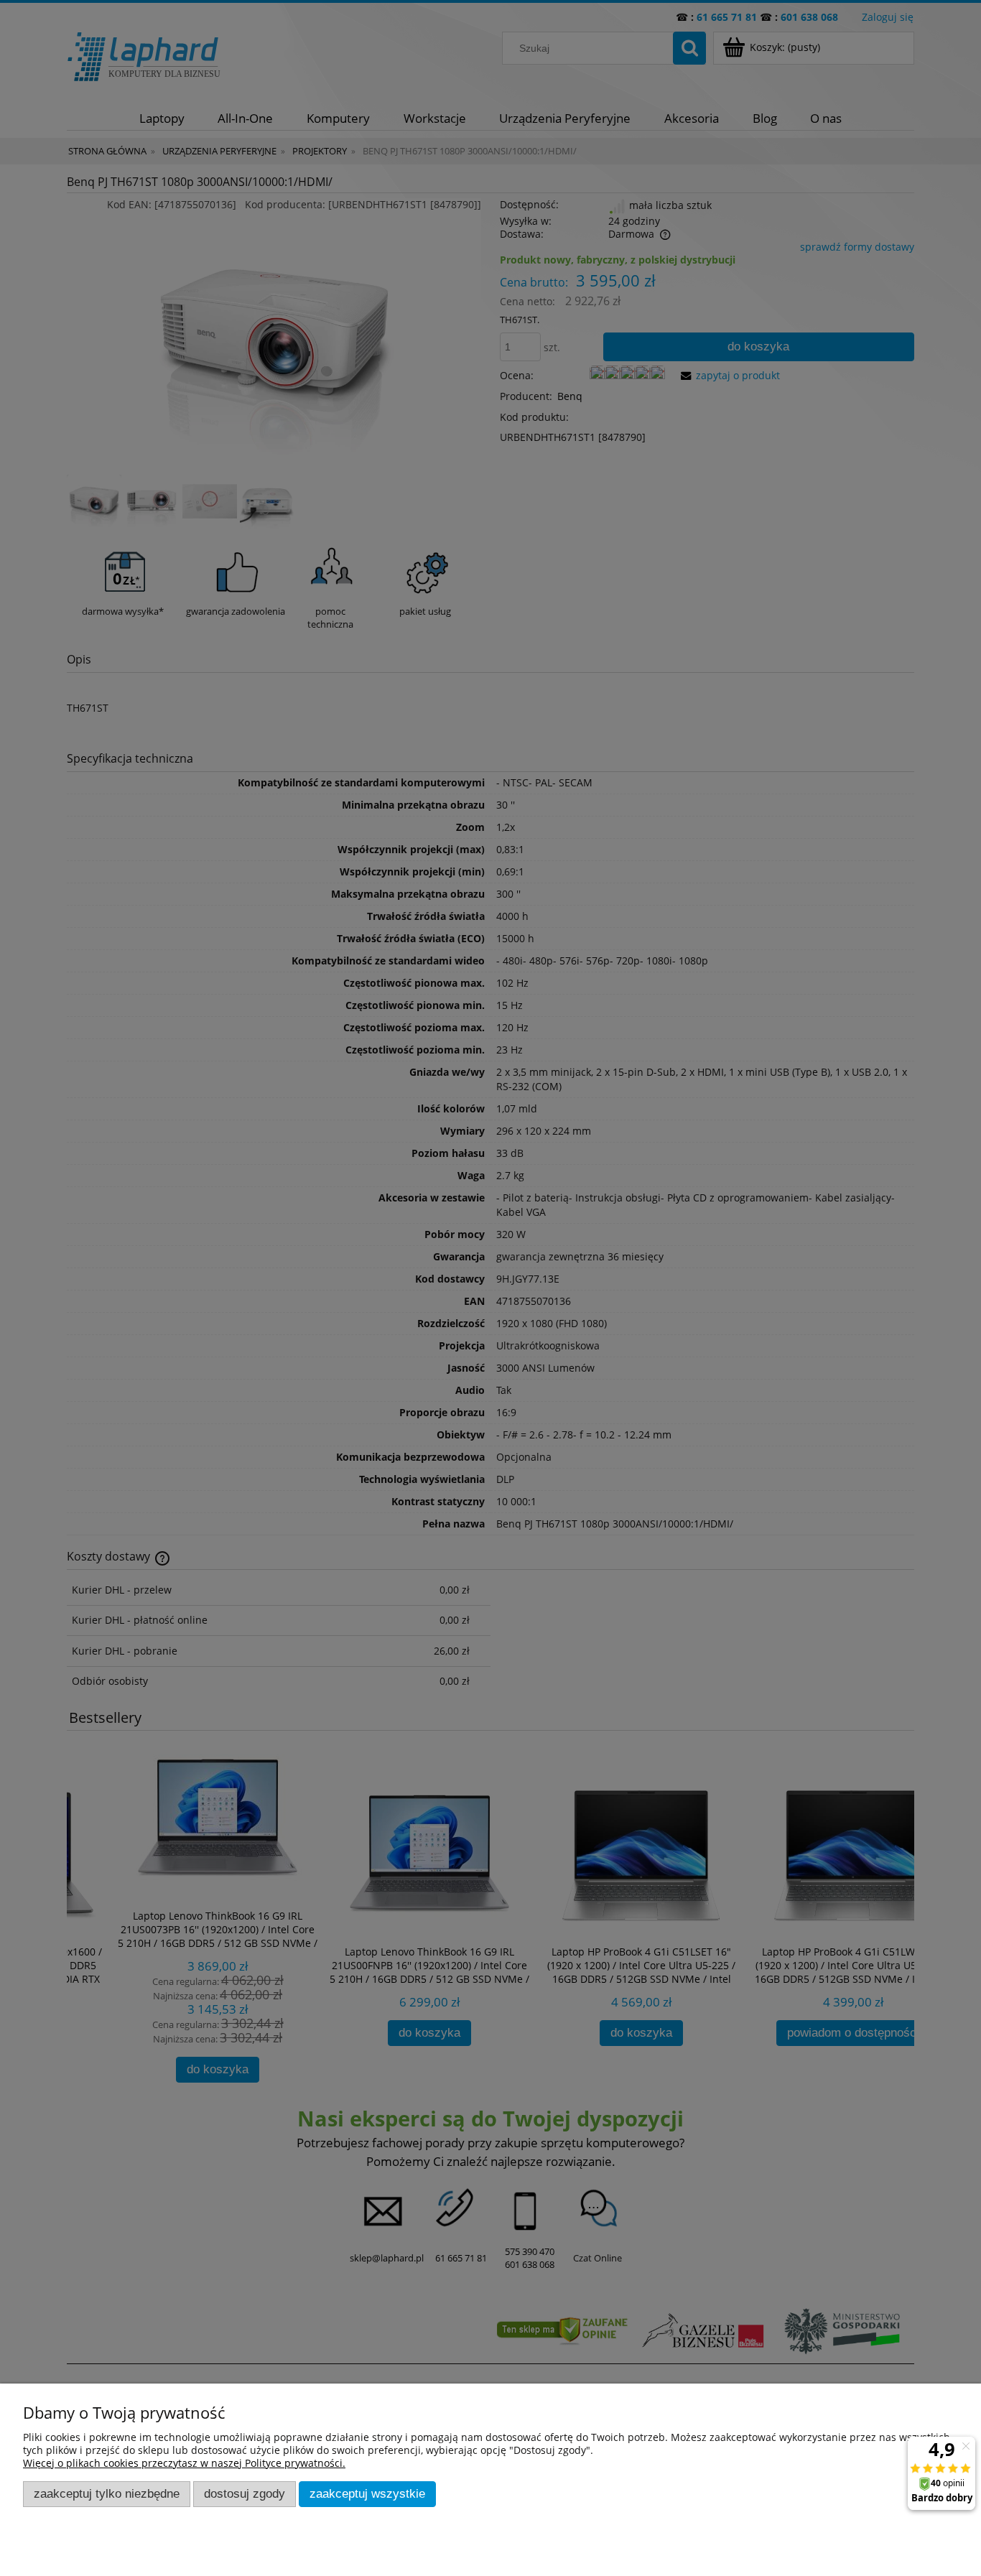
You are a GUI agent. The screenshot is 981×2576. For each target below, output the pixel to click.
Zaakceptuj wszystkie (367, 2494)
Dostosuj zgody (245, 2494)
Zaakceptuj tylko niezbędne (107, 2494)
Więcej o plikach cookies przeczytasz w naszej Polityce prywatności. (184, 2463)
